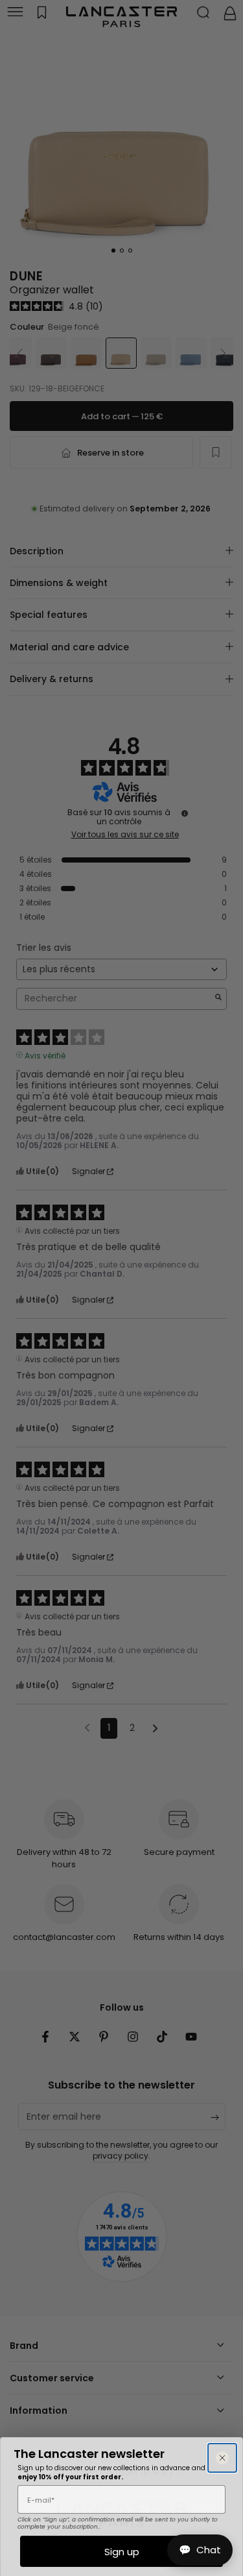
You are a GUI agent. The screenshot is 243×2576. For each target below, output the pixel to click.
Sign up (122, 2552)
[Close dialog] (222, 2458)
